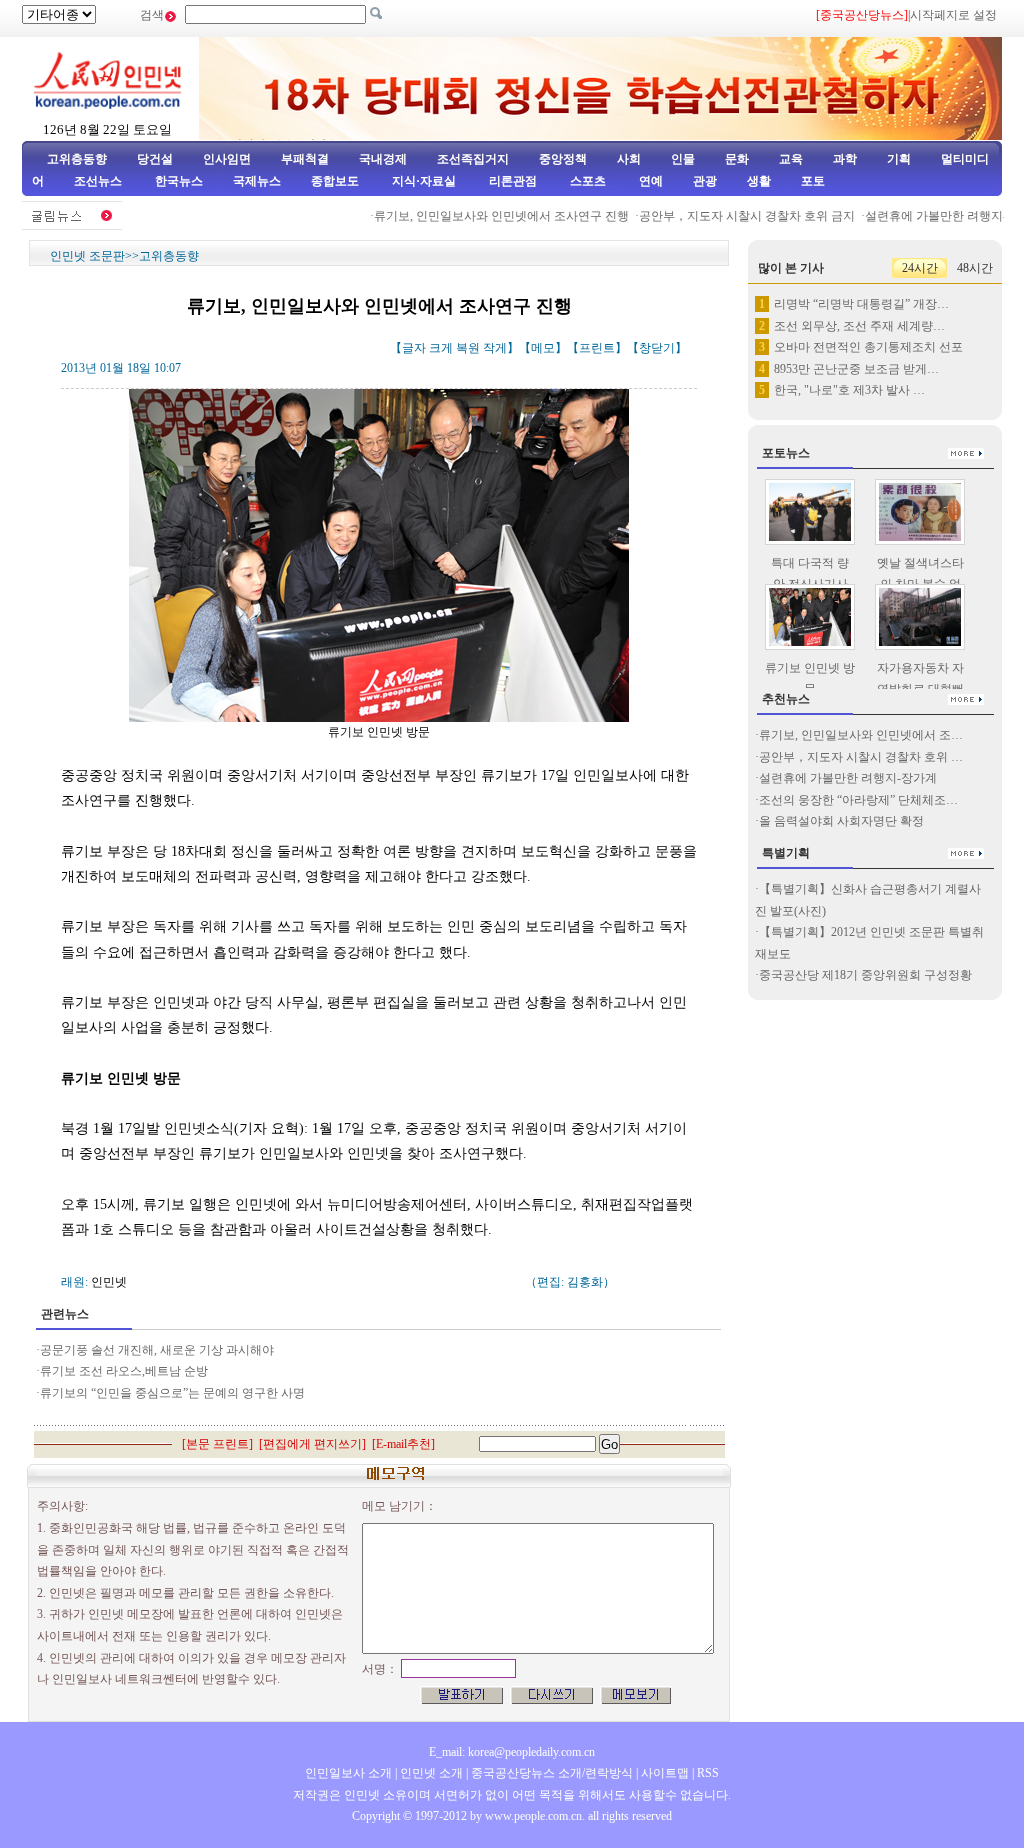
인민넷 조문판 (87, 256)
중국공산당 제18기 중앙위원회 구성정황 (865, 975)
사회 (629, 159)
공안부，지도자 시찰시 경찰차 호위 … (861, 757)
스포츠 (586, 181)
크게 (441, 348)
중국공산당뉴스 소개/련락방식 (552, 1773)
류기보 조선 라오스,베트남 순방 (124, 1371)
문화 (737, 159)
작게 (495, 348)
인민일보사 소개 (348, 1773)
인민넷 (109, 1282)
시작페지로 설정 (953, 15)
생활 (759, 181)
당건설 (155, 159)
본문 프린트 (217, 1444)
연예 (649, 181)
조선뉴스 (99, 181)
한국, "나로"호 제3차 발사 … (849, 390)
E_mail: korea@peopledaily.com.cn (512, 1752)
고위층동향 (77, 159)
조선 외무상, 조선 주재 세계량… (859, 326)
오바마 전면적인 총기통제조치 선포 (868, 347)
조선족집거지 (473, 159)
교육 (791, 159)
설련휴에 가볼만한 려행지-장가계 (848, 778)
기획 (899, 159)
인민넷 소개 (430, 1773)
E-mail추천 (403, 1444)
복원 (468, 348)
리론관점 (513, 181)
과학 (845, 159)
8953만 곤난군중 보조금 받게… (856, 369)
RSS (708, 1773)
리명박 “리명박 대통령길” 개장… (861, 304)
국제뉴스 (257, 181)
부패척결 (305, 159)
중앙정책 (563, 159)
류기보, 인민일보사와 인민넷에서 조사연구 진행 (483, 216)
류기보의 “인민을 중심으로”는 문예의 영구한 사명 (172, 1393)
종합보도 (335, 181)
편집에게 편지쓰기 (312, 1444)
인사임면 (227, 159)
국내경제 (383, 159)
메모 (543, 348)
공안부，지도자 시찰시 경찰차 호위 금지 (729, 216)
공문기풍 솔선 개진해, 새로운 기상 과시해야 (157, 1350)
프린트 (597, 348)
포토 (813, 181)
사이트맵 (665, 1773)
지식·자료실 (425, 181)
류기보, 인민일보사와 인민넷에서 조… (861, 735)
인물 (683, 159)
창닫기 (657, 348)
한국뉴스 (179, 181)
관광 (705, 181)
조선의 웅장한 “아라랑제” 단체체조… (858, 800)
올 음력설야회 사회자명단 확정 (841, 821)
